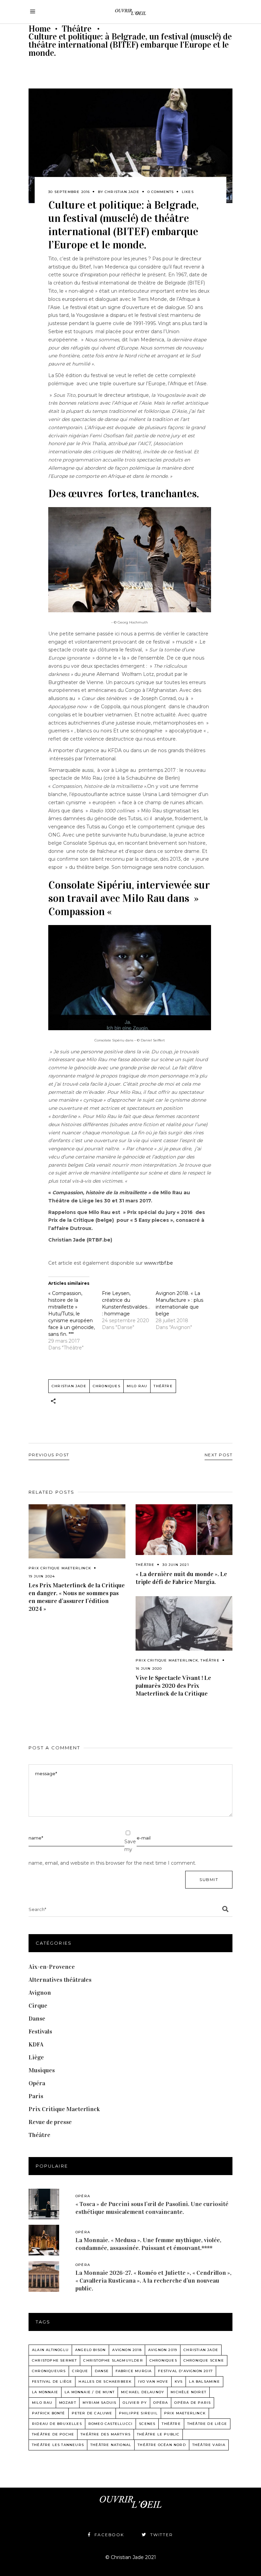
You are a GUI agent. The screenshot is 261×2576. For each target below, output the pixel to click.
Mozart (68, 2403)
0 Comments (161, 192)
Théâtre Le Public (158, 2434)
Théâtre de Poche (53, 2434)
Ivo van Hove (153, 2381)
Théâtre (77, 29)
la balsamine (204, 2381)
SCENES (147, 2424)
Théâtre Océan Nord (162, 2445)
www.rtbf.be (159, 1263)
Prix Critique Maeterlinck (60, 1568)
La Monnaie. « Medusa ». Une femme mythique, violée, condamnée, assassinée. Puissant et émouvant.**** (148, 2244)
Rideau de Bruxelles (57, 2424)
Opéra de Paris (193, 2403)
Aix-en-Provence (52, 1967)
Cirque (38, 2006)
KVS (179, 2381)
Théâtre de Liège (207, 2424)
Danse (37, 2019)
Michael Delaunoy (143, 2392)
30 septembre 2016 (69, 192)
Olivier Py (135, 2403)
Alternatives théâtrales (60, 1980)
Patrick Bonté (49, 2413)
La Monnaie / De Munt (90, 2392)
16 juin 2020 (149, 1668)
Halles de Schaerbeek (105, 2381)
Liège (36, 2057)
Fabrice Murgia (134, 2371)
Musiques (42, 2070)
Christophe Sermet (54, 2360)
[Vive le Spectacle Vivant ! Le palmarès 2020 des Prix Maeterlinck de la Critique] (184, 1623)
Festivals (40, 2031)
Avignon (40, 1993)
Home (40, 29)
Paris (36, 2096)
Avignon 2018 (127, 2350)
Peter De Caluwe (92, 2413)
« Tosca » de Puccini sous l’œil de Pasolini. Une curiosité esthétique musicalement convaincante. (152, 2208)
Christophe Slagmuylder (113, 2360)
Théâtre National (111, 2445)
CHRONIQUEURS (49, 2371)
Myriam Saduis (100, 2403)
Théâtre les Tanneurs (58, 2445)
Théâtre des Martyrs (106, 2434)
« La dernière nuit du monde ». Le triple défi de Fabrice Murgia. (181, 1578)
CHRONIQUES (107, 1386)
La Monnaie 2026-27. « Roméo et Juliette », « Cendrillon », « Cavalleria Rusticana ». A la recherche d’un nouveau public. (153, 2281)
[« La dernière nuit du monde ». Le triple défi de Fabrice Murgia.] (184, 1530)
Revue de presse (50, 2122)
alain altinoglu (50, 2350)
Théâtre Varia (209, 2445)
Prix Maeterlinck (185, 2413)
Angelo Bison (90, 2350)
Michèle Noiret (188, 2392)
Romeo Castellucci (110, 2424)
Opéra (37, 2083)
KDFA (36, 2044)
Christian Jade (122, 192)
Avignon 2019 (163, 2350)
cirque (80, 2371)
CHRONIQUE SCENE (204, 2360)
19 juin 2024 (42, 1576)
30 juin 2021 (176, 1565)
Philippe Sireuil (138, 2413)
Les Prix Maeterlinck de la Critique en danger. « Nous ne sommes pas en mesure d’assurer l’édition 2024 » (77, 1597)
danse (102, 2371)
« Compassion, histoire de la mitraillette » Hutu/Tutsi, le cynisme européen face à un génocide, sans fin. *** (72, 1314)
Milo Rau (137, 1386)
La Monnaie (45, 2392)
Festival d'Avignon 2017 (185, 2371)
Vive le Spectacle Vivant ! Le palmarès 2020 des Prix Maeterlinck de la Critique (173, 1686)
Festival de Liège (52, 2381)
